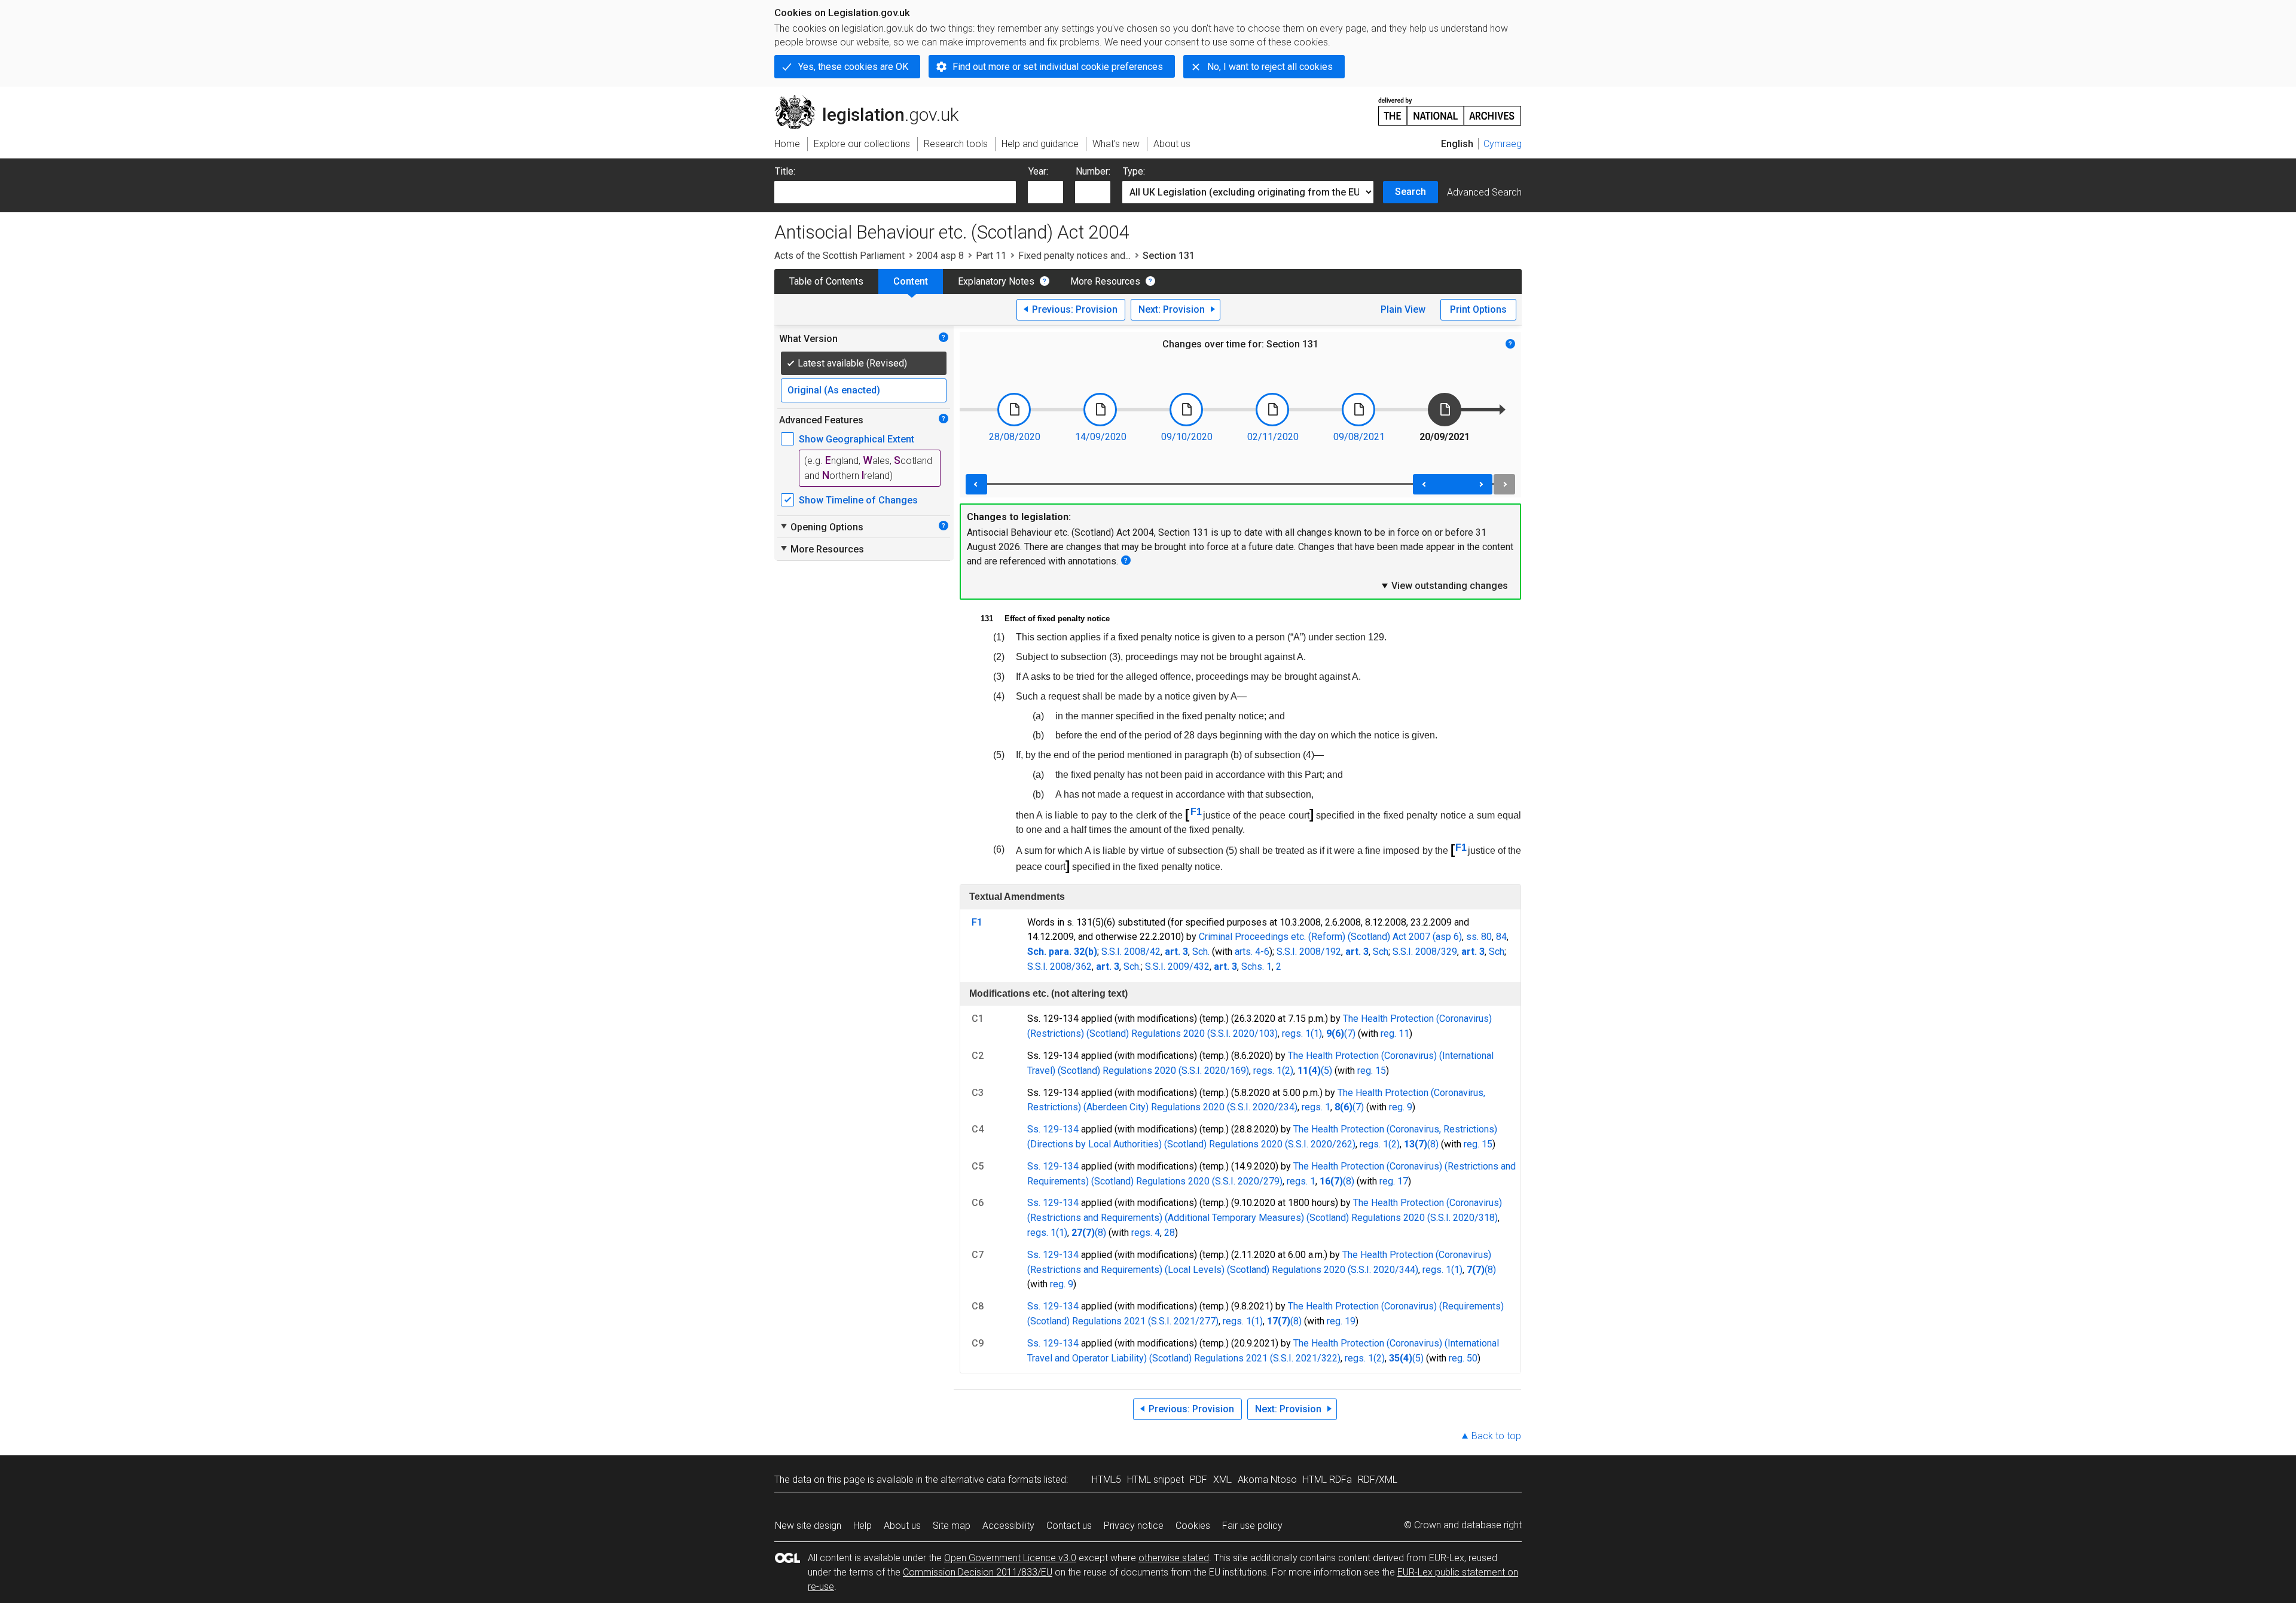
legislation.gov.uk (873, 100)
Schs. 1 (1257, 967)
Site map (952, 1526)
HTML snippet (1155, 1480)
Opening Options (821, 527)
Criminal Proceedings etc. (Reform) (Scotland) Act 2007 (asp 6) (1330, 937)
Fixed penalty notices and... (1074, 256)
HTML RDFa (1327, 1480)
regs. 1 (1316, 1107)
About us (902, 1526)
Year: (1038, 171)
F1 (1196, 812)
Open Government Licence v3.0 (1010, 1558)
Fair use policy (1252, 1526)
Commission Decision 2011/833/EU (978, 1572)
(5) (1326, 1071)
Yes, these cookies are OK (853, 67)
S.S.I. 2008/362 (1060, 967)
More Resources (1105, 281)
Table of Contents (826, 281)
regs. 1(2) (1273, 1071)
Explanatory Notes (996, 281)
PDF (1199, 1480)
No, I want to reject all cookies (1270, 67)
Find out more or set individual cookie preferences (1058, 67)
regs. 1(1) (1302, 1033)
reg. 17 (1394, 1181)
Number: (1093, 171)
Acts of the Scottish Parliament (839, 256)
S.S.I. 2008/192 (1309, 952)
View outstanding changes (1444, 585)
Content (911, 281)
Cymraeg (1503, 144)
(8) (1433, 1144)
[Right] (1504, 484)
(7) (1350, 1033)
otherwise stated (1174, 1558)
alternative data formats (991, 1480)
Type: (1134, 171)
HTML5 (1106, 1480)
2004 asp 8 (940, 256)
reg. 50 (1463, 1358)
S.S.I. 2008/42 (1131, 952)
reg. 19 (1341, 1321)
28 (1170, 1233)
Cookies (1193, 1526)
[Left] (976, 484)
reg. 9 (1401, 1107)
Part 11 (991, 256)
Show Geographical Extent (857, 439)
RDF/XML (1378, 1480)
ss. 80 (1479, 937)
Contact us (1069, 1526)
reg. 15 (1372, 1071)
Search (1410, 192)
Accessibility (1008, 1526)
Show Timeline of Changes (858, 500)
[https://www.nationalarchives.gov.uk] (1450, 107)
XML (1222, 1480)
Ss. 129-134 (1053, 1129)
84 (1501, 937)
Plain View (1403, 309)
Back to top (1496, 1436)
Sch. (1201, 952)
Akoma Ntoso (1267, 1480)
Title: (785, 171)
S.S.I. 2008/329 (1425, 952)
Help (862, 1526)
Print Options (1478, 309)
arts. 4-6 (1252, 952)
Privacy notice (1134, 1526)
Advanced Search (1484, 192)
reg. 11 (1395, 1033)
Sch (1381, 952)
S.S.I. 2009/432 (1177, 967)
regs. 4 (1146, 1233)
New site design (808, 1526)
